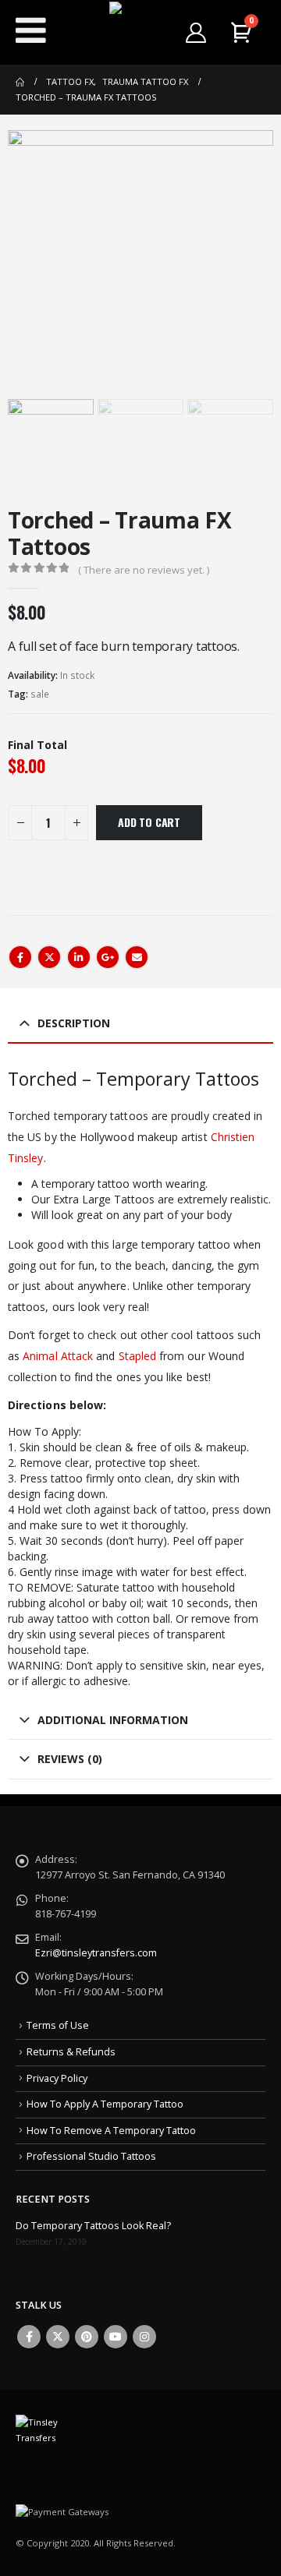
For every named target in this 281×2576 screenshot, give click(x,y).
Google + (108, 957)
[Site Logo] (140, 33)
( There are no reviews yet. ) (144, 570)
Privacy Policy (57, 2078)
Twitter (49, 957)
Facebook (20, 957)
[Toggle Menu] (31, 30)
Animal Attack (58, 1356)
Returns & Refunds (71, 2052)
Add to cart (149, 822)
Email (137, 957)
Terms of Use (58, 2025)
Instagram (144, 2337)
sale (40, 694)
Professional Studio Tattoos (91, 2156)
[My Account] (196, 33)
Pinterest (87, 2337)
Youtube (116, 2337)
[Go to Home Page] (20, 82)
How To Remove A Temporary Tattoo (111, 2131)
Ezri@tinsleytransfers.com (96, 1953)
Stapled (138, 1356)
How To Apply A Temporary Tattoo (105, 2104)
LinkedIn (79, 957)
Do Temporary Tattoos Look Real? (93, 2226)
